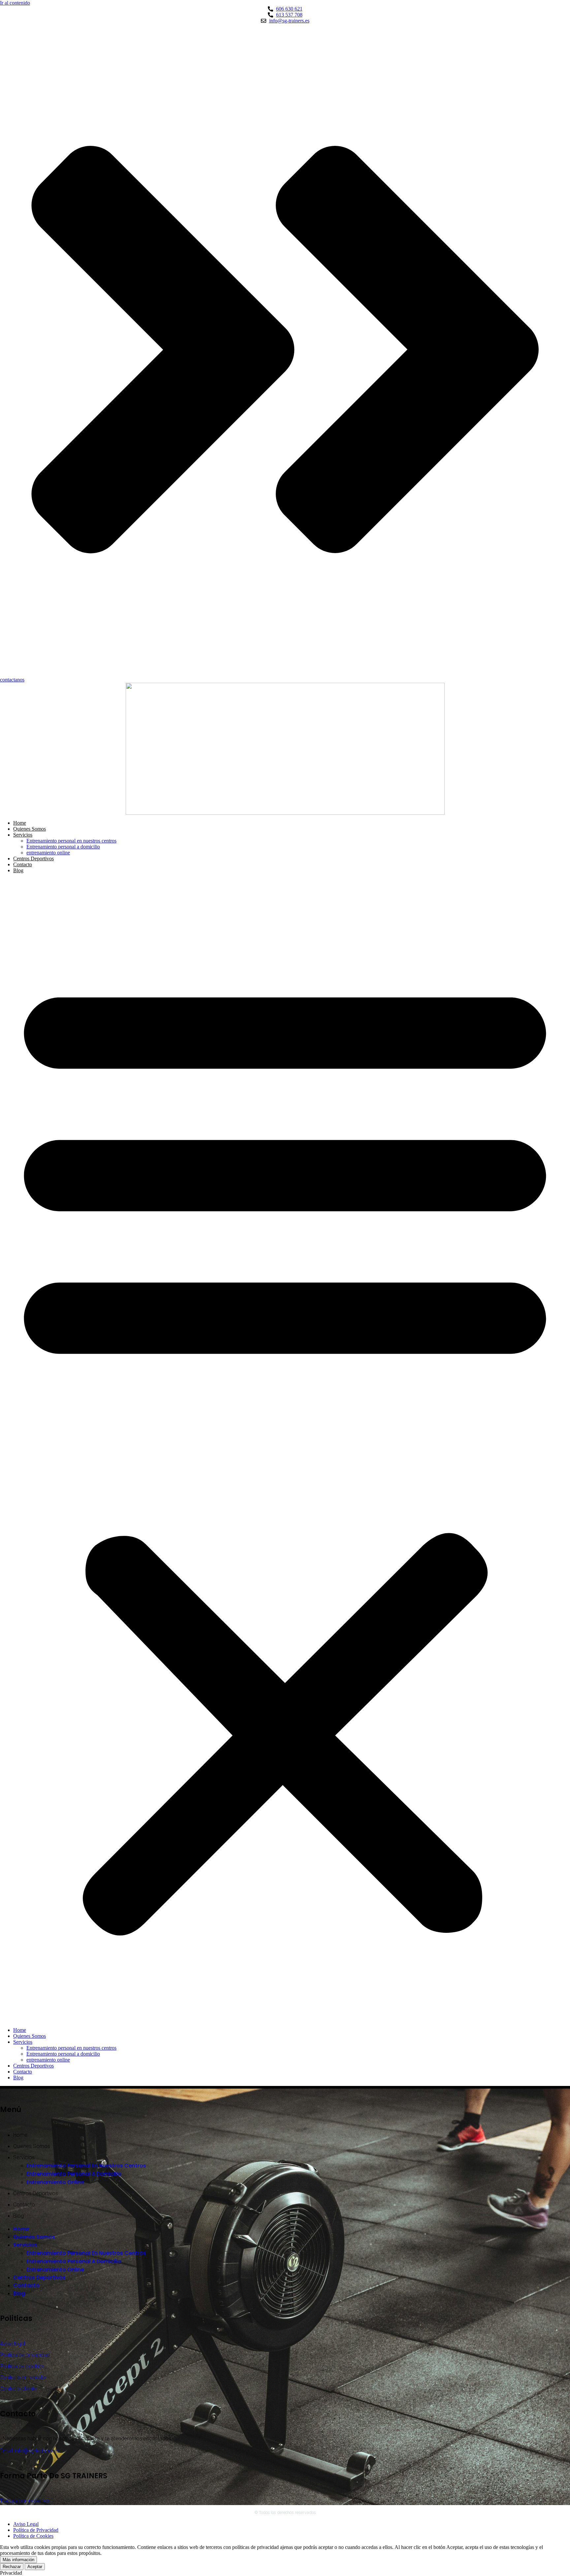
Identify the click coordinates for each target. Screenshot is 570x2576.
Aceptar (35, 2567)
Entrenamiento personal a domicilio (63, 847)
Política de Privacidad (36, 2530)
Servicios (23, 835)
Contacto (23, 864)
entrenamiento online (48, 853)
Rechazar (12, 2567)
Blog (18, 870)
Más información (18, 2560)
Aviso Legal (26, 2524)
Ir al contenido (15, 3)
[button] (285, 1450)
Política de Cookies (33, 2536)
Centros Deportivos (33, 859)
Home (20, 823)
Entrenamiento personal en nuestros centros (71, 841)
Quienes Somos (30, 829)
